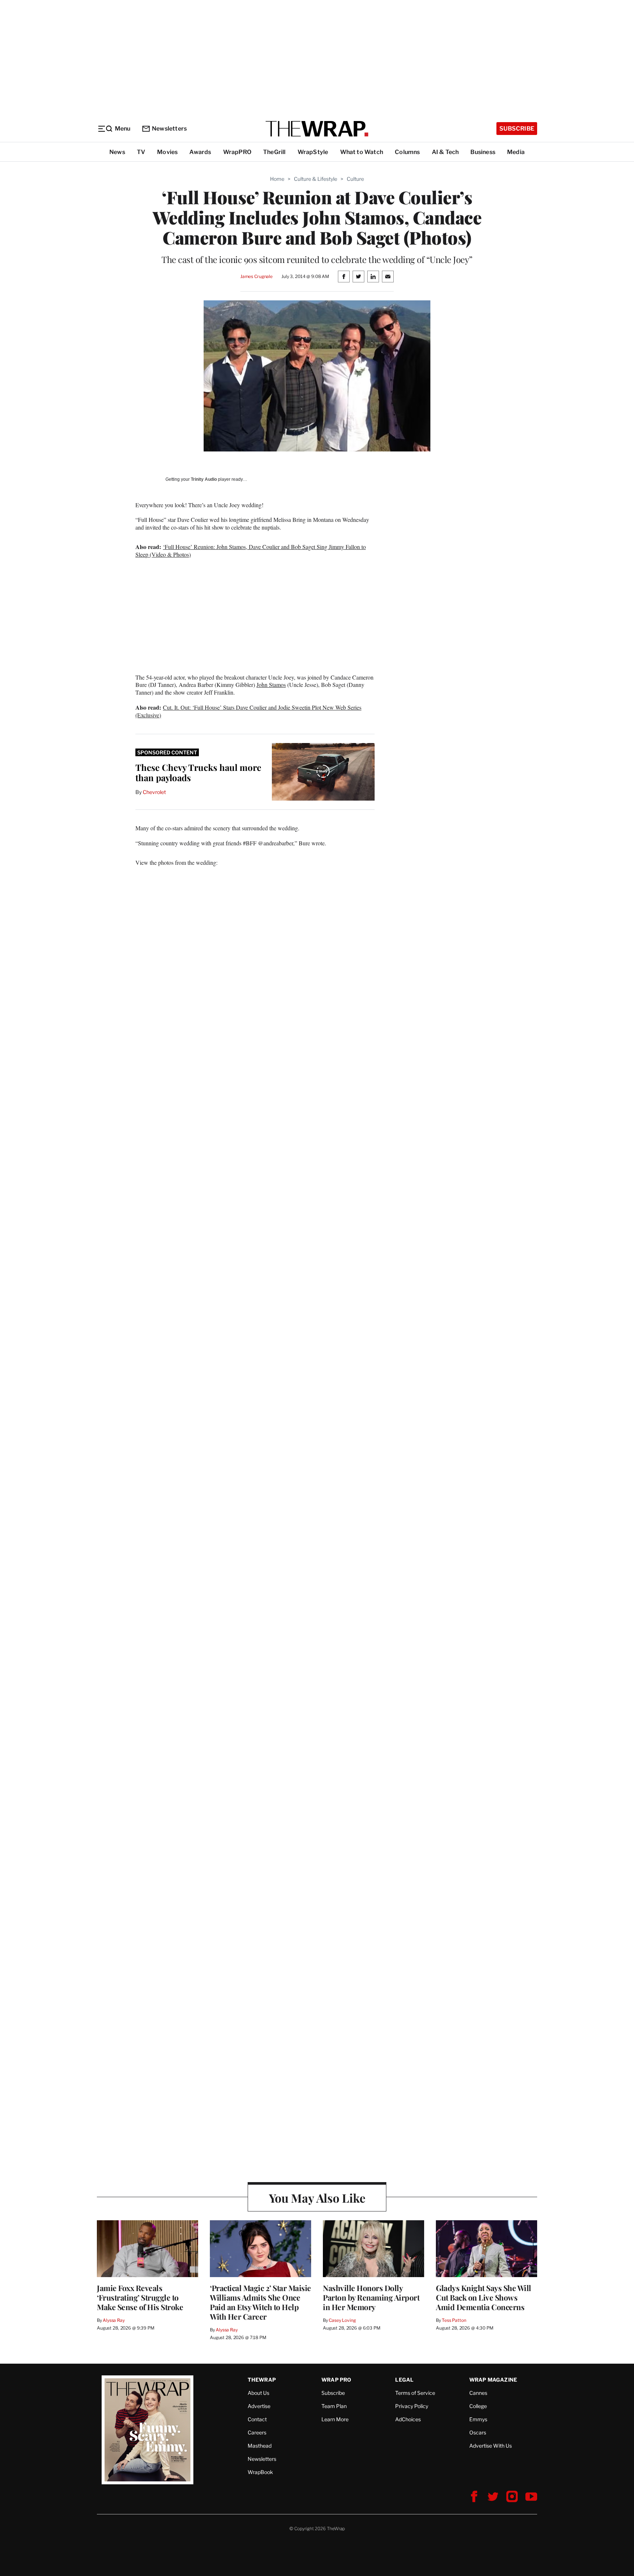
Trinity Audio (204, 479)
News (117, 152)
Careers (257, 2432)
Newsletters (169, 129)
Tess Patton (454, 2320)
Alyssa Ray (114, 2320)
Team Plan (334, 2406)
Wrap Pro (336, 2380)
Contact (257, 2419)
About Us (258, 2393)
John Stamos (271, 685)
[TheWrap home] (317, 129)
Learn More (335, 2419)
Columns (407, 152)
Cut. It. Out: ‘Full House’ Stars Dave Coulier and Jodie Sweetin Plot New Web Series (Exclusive (248, 711)
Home (277, 179)
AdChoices (408, 2419)
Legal (404, 2380)
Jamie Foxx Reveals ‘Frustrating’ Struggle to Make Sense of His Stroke (140, 2297)
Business (483, 152)
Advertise (259, 2406)
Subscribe (517, 129)
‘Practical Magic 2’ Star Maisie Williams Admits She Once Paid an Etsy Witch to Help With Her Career (260, 2302)
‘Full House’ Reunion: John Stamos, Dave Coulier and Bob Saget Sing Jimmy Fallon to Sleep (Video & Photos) (251, 550)
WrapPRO (237, 152)
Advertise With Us (491, 2446)
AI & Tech (445, 152)
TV (141, 152)
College (478, 2406)
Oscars (478, 2432)
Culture (355, 179)
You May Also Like (317, 2198)
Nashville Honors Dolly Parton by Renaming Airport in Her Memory (371, 2297)
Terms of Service (415, 2393)
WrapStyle (313, 152)
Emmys (478, 2419)
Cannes (478, 2393)
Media (516, 152)
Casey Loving (342, 2320)
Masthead (260, 2446)
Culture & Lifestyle (316, 179)
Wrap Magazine (493, 2380)
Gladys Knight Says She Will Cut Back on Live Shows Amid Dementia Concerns (484, 2297)
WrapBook (260, 2472)
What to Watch (362, 152)
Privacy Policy (412, 2406)
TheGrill (274, 152)
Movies (167, 152)
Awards (200, 152)
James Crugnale (256, 276)
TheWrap (262, 2380)
